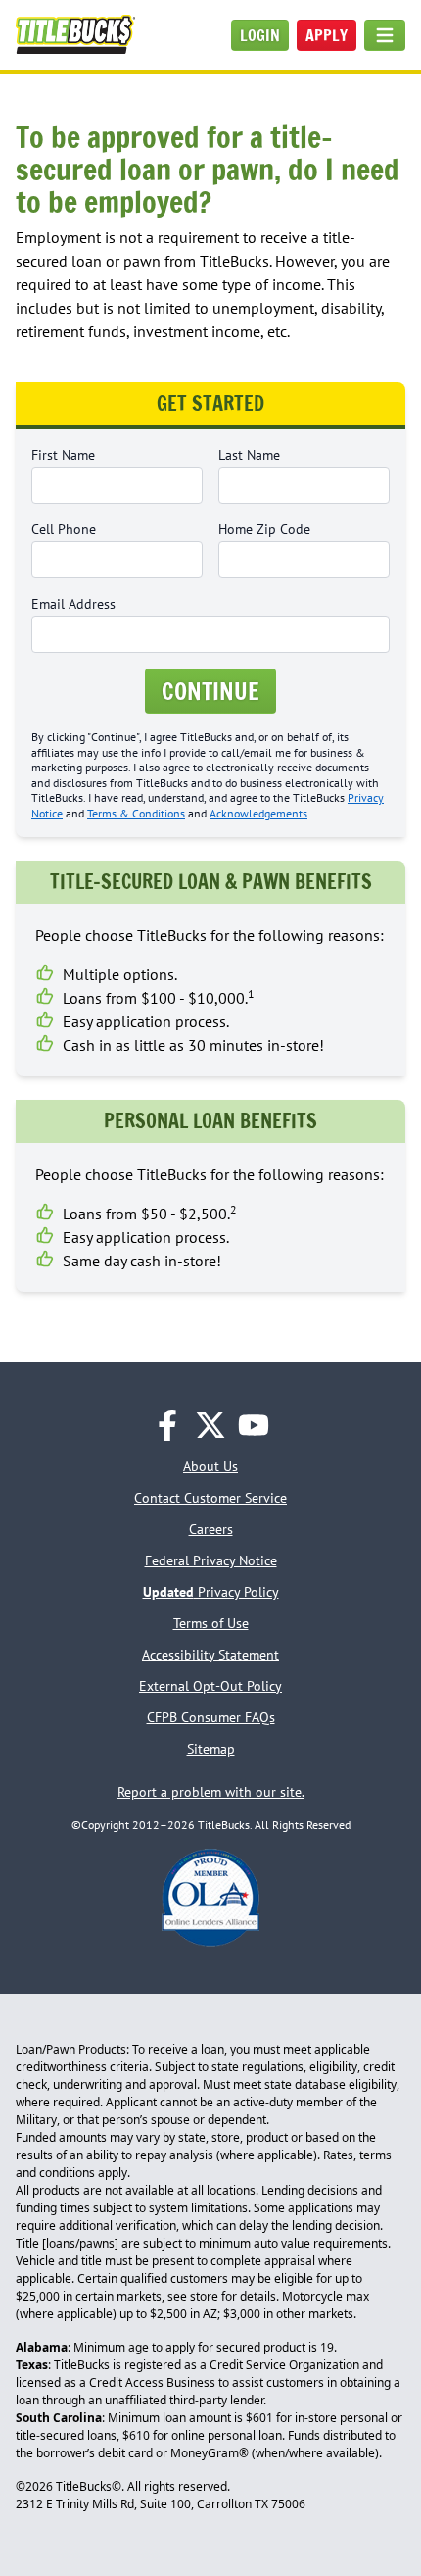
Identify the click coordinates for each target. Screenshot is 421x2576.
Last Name (249, 455)
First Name (63, 455)
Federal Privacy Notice (211, 1560)
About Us (210, 1466)
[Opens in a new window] (167, 1425)
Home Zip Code (264, 529)
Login (260, 35)
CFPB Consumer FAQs (211, 1717)
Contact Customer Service (210, 1498)
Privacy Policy (211, 1592)
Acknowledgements (258, 813)
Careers (211, 1529)
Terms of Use (211, 1623)
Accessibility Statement (210, 1655)
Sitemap (211, 1749)
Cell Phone (64, 529)
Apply (327, 35)
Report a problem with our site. (211, 1792)
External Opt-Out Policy (210, 1686)
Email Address (73, 604)
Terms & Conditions (136, 813)
